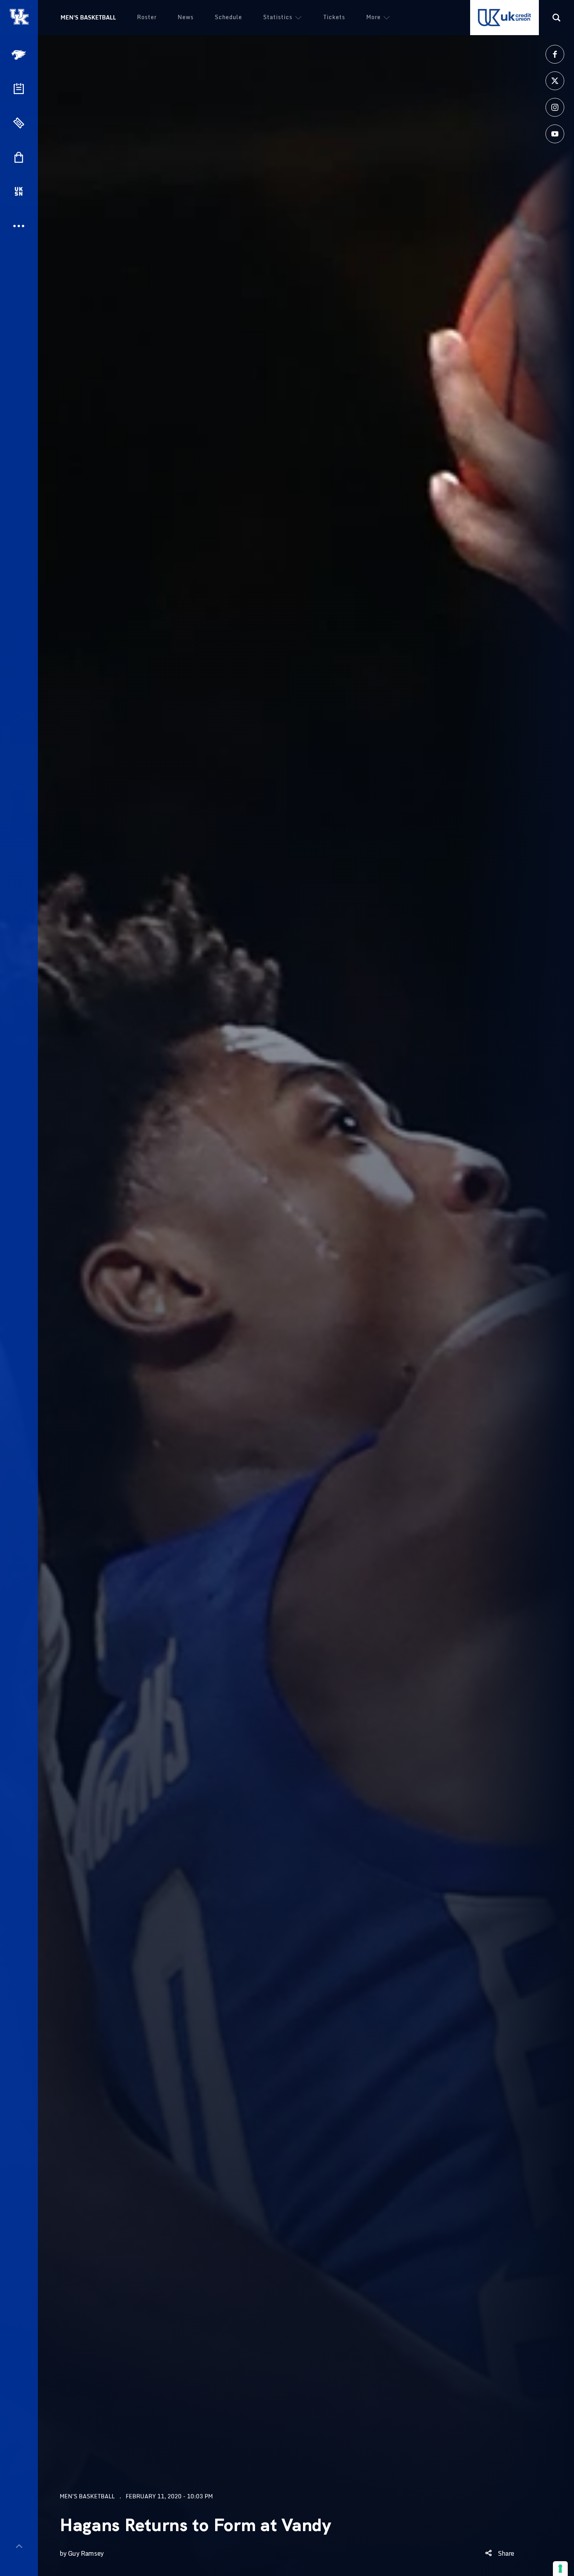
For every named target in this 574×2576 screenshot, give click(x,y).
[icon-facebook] (555, 54)
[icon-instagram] (555, 107)
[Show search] (556, 18)
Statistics (278, 17)
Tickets (334, 17)
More (373, 17)
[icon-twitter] (555, 81)
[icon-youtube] (555, 134)
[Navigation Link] (20, 55)
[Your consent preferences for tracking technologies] (560, 2569)
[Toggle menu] (19, 2546)
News (186, 17)
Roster (147, 17)
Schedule (228, 17)
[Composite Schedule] (19, 89)
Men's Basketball (88, 17)
